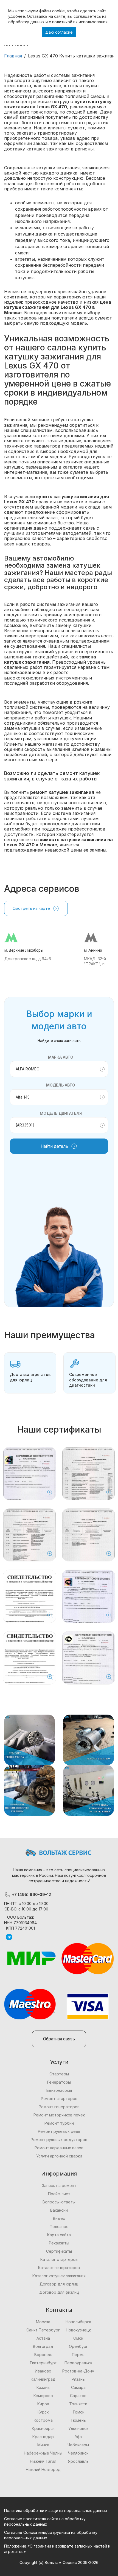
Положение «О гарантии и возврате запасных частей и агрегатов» (57, 2549)
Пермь (78, 2355)
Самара (78, 2387)
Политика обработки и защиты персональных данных (56, 2510)
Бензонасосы (59, 2090)
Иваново (43, 2371)
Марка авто (61, 1057)
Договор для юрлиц (59, 2284)
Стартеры (59, 2074)
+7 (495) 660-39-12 (31, 1894)
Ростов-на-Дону (78, 2371)
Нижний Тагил (43, 2461)
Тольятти (78, 2404)
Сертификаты (59, 2251)
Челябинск (78, 2453)
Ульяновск (78, 2428)
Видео (59, 2218)
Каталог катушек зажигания (59, 2276)
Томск (78, 2412)
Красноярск (43, 2428)
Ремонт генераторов (59, 2107)
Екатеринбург (43, 2363)
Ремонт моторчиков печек (59, 2115)
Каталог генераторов (59, 2268)
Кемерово (43, 2396)
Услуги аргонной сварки (59, 2156)
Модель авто (61, 1085)
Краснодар (43, 2437)
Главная (13, 56)
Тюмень (78, 2420)
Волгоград (43, 2346)
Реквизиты (59, 2243)
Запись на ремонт (59, 2186)
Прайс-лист (59, 2194)
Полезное (59, 2227)
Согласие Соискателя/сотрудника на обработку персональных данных (51, 2535)
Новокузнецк (78, 2330)
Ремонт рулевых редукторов (59, 2140)
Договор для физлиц (59, 2292)
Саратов (78, 2396)
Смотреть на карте (31, 908)
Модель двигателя (61, 1113)
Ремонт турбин (59, 2123)
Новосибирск (78, 2322)
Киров (43, 2404)
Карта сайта (59, 2235)
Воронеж (43, 2355)
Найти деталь (54, 1146)
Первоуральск (78, 2363)
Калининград (43, 2379)
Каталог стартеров (59, 2259)
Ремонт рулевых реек (59, 2131)
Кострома (43, 2420)
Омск (78, 2338)
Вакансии (59, 2210)
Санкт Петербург (43, 2330)
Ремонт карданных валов (59, 2148)
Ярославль (78, 2461)
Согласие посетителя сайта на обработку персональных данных (45, 2521)
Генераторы (59, 2082)
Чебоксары (78, 2445)
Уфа (78, 2437)
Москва (43, 2322)
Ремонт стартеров (59, 2099)
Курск (43, 2412)
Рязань (78, 2379)
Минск (43, 2445)
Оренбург (78, 2346)
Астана (43, 2338)
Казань (43, 2387)
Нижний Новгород (43, 2469)
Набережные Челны (43, 2453)
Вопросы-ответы (59, 2202)
